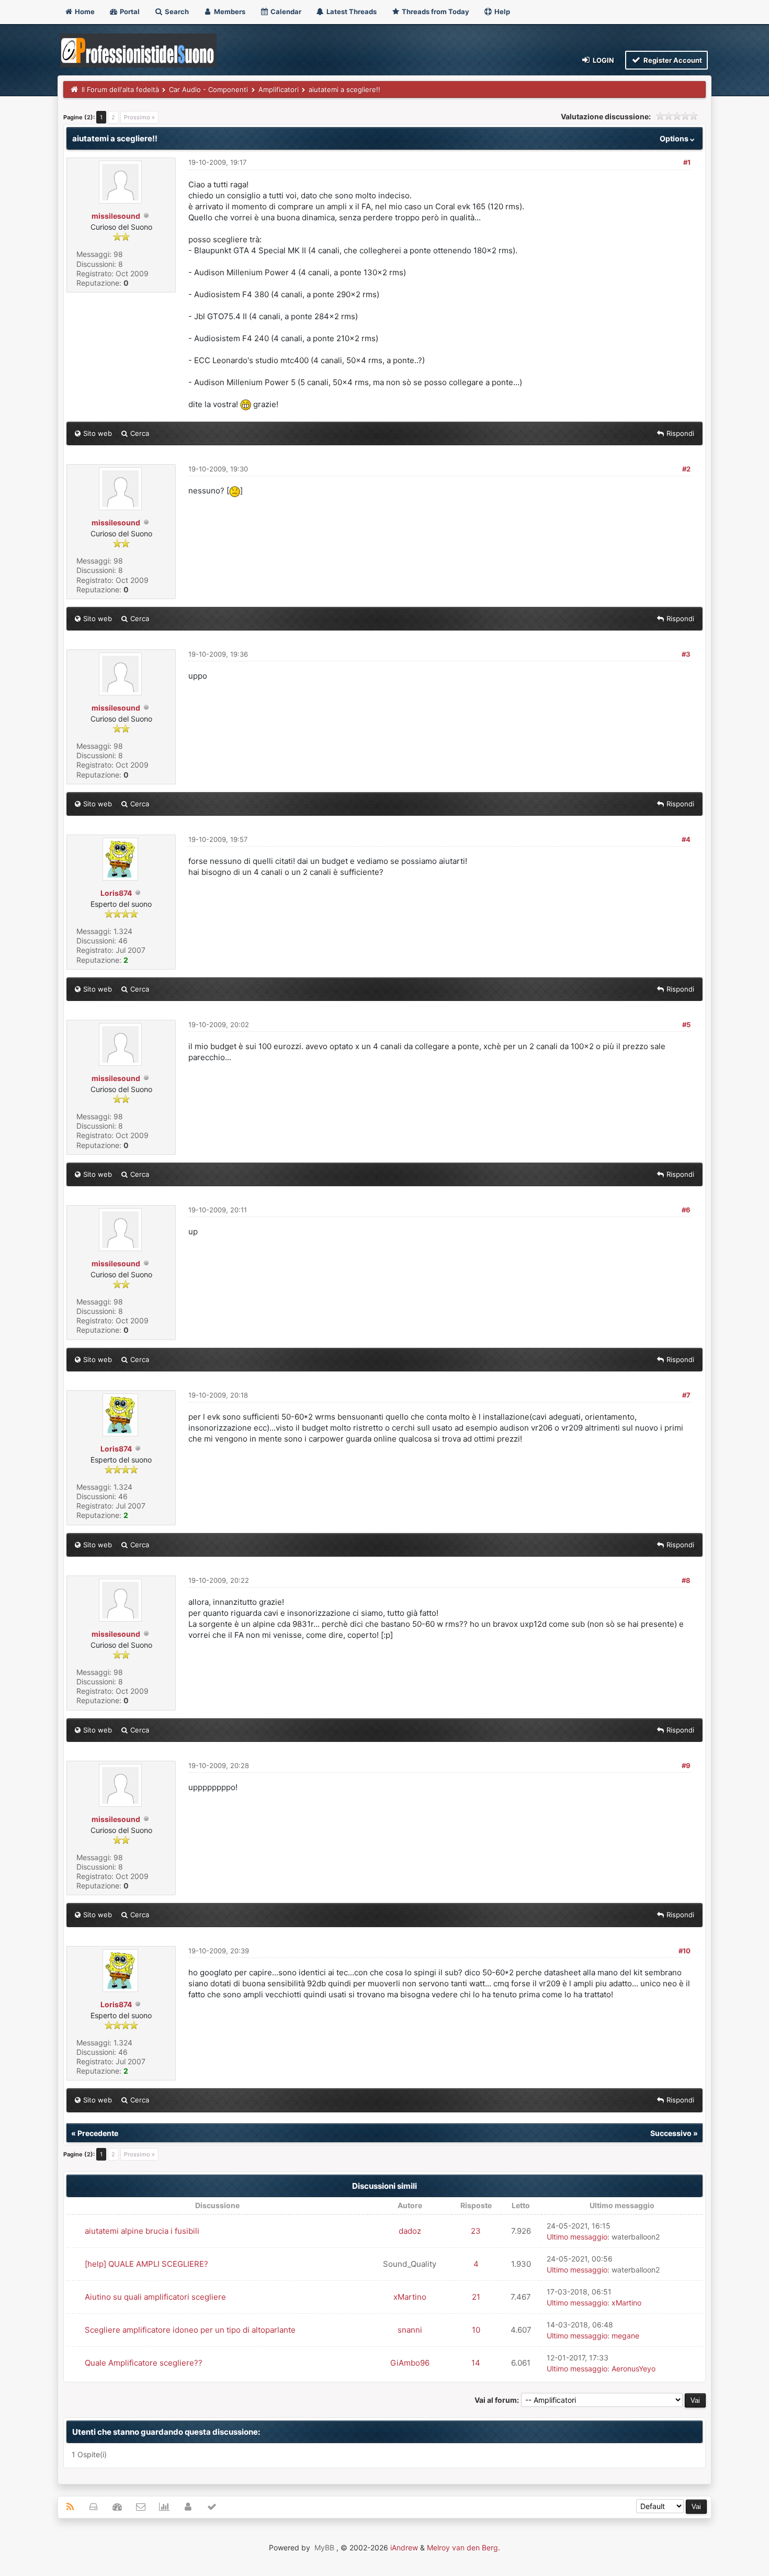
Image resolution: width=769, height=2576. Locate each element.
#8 (686, 1580)
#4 (686, 839)
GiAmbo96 (410, 2363)
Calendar (285, 12)
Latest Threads (351, 12)
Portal (129, 12)
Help (501, 12)
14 (476, 2363)
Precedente (98, 2133)
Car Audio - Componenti (208, 89)
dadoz (410, 2231)
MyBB (324, 2547)
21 (476, 2297)
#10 (685, 1951)
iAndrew (404, 2547)
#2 (686, 469)
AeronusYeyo (634, 2369)
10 (476, 2330)
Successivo (671, 2133)
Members (229, 12)
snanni (410, 2330)
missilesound (116, 216)
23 (476, 2231)
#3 (686, 654)
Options (675, 138)
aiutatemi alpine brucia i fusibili (142, 2231)
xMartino (410, 2297)
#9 (686, 1765)
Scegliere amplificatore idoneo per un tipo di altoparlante (190, 2330)
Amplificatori (279, 89)
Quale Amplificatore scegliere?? (144, 2363)
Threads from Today (435, 12)
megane (625, 2336)
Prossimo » (139, 117)
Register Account (672, 60)
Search (176, 12)
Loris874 (116, 893)
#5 (686, 1025)
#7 (686, 1395)
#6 (686, 1210)
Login (603, 60)
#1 (687, 162)
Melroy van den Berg (462, 2547)
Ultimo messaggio (577, 2237)
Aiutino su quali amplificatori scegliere (155, 2297)
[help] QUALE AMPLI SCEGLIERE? (146, 2264)
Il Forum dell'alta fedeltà (120, 89)
